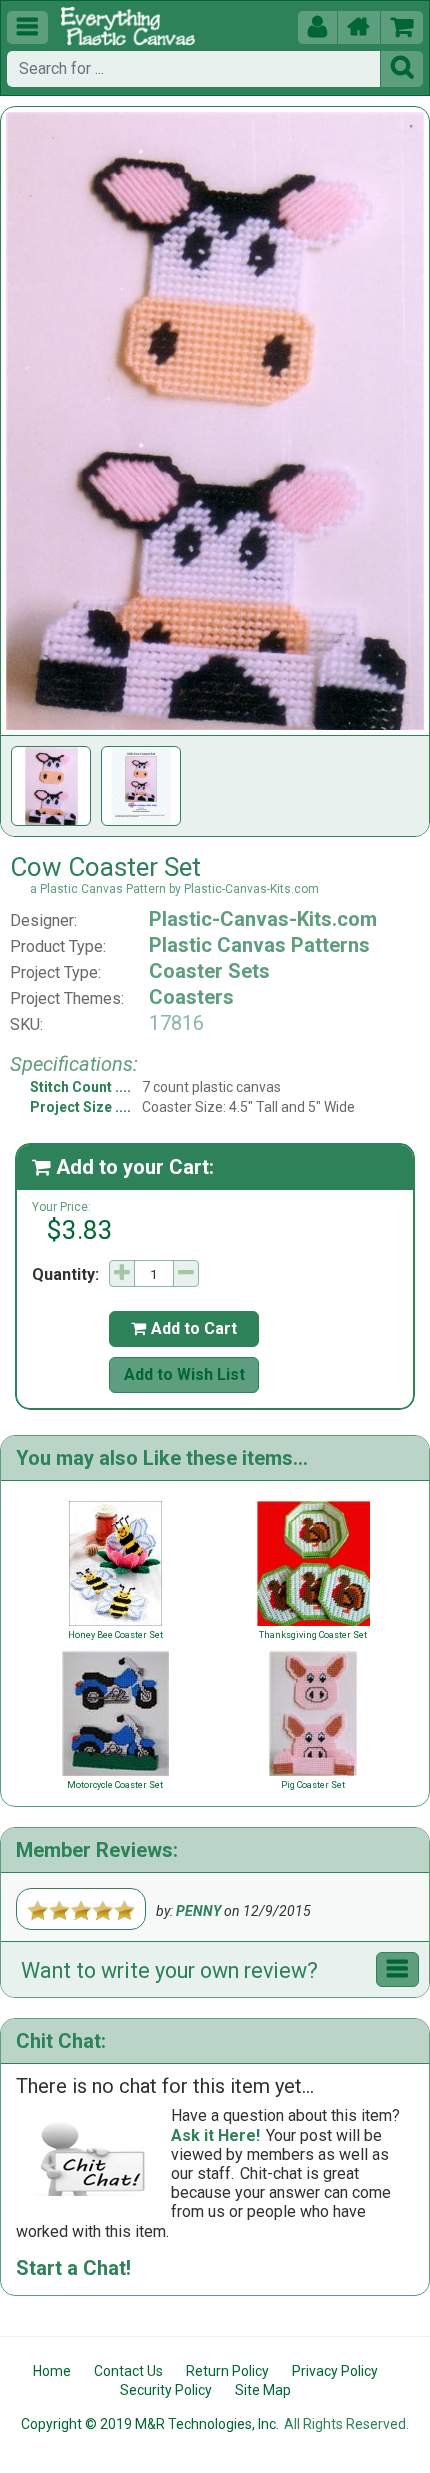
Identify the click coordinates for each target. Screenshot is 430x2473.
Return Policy (227, 2371)
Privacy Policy (335, 2371)
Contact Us (128, 2371)
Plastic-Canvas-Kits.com (263, 919)
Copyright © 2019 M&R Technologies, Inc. (150, 2424)
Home (52, 2371)
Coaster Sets (209, 971)
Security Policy (166, 2390)
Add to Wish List (184, 1374)
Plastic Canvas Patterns (259, 945)
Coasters (191, 997)
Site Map (263, 2390)
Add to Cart (184, 1328)
